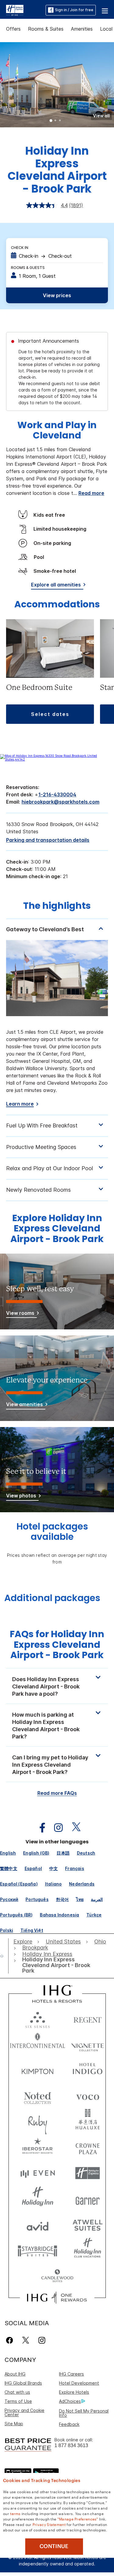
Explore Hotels (74, 2392)
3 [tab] (60, 121)
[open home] (4, 1956)
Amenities (82, 29)
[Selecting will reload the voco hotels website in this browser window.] (88, 2096)
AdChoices (70, 2401)
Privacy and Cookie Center (24, 2412)
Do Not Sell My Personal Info (84, 2413)
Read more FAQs (57, 1793)
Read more (91, 493)
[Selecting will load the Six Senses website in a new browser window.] (38, 2018)
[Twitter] (26, 2340)
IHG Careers (71, 2374)
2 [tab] (56, 121)
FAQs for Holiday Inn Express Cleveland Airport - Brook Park (57, 1644)
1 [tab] (51, 121)
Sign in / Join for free (74, 10)
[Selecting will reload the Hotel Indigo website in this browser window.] (88, 2070)
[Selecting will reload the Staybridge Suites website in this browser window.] (38, 2250)
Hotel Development (79, 2383)
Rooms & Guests (28, 268)
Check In (20, 248)
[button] (105, 10)
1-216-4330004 (57, 794)
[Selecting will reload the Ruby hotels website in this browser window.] (38, 2122)
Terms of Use (18, 2401)
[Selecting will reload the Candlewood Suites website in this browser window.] (57, 2276)
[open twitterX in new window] (73, 1828)
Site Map (14, 2424)
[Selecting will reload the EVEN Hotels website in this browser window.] (38, 2173)
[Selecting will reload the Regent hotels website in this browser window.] (88, 2018)
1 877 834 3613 (71, 2445)
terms (15, 2513)
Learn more (20, 1104)
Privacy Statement (49, 2524)
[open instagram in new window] (55, 1828)
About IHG (15, 2374)
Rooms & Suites (46, 29)
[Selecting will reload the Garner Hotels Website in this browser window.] (88, 2199)
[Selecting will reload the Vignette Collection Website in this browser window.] (88, 2044)
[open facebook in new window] (39, 1828)
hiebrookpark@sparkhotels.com (60, 802)
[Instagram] (42, 2340)
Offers (13, 29)
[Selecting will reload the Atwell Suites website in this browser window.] (88, 2225)
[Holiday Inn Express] (15, 10)
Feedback (69, 2424)
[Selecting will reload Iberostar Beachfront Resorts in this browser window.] (38, 2147)
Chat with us (17, 2392)
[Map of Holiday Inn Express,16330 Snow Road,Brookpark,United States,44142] (57, 759)
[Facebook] (11, 2340)
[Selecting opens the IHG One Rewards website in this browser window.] (57, 2298)
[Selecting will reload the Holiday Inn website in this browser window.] (38, 2199)
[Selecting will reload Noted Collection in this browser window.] (38, 2096)
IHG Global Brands (23, 2383)
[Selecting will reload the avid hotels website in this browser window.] (38, 2225)
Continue (54, 2546)
